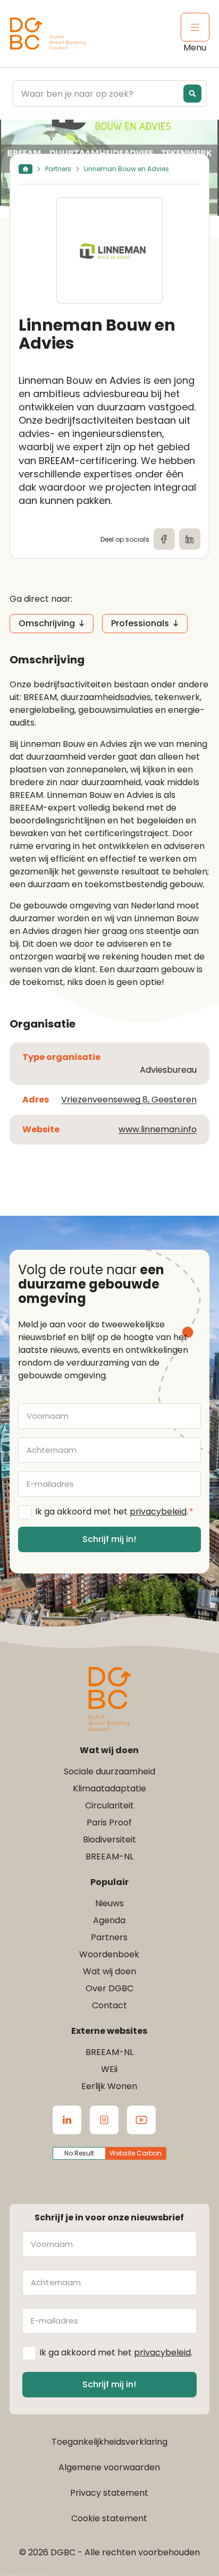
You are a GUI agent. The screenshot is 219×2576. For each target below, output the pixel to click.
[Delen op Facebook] (164, 539)
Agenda (109, 1920)
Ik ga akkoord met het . (114, 1512)
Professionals (140, 623)
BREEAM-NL (109, 1857)
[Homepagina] (26, 169)
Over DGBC (109, 1988)
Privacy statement (109, 2493)
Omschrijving (47, 623)
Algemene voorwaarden (109, 2467)
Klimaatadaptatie (109, 1788)
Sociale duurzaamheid (109, 1771)
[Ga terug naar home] (48, 34)
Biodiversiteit (109, 1840)
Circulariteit (109, 1805)
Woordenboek (109, 1954)
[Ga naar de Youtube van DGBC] (141, 2120)
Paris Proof (109, 1822)
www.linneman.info (158, 1129)
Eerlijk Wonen (109, 2086)
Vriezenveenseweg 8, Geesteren (129, 1100)
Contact (109, 2005)
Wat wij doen (109, 1971)
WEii (109, 2069)
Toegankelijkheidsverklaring (109, 2442)
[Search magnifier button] (192, 94)
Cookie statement (109, 2518)
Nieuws (109, 1903)
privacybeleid (158, 1512)
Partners (58, 169)
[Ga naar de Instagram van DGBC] (104, 2120)
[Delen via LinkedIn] (190, 539)
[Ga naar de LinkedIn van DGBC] (67, 2120)
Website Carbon (136, 2153)
